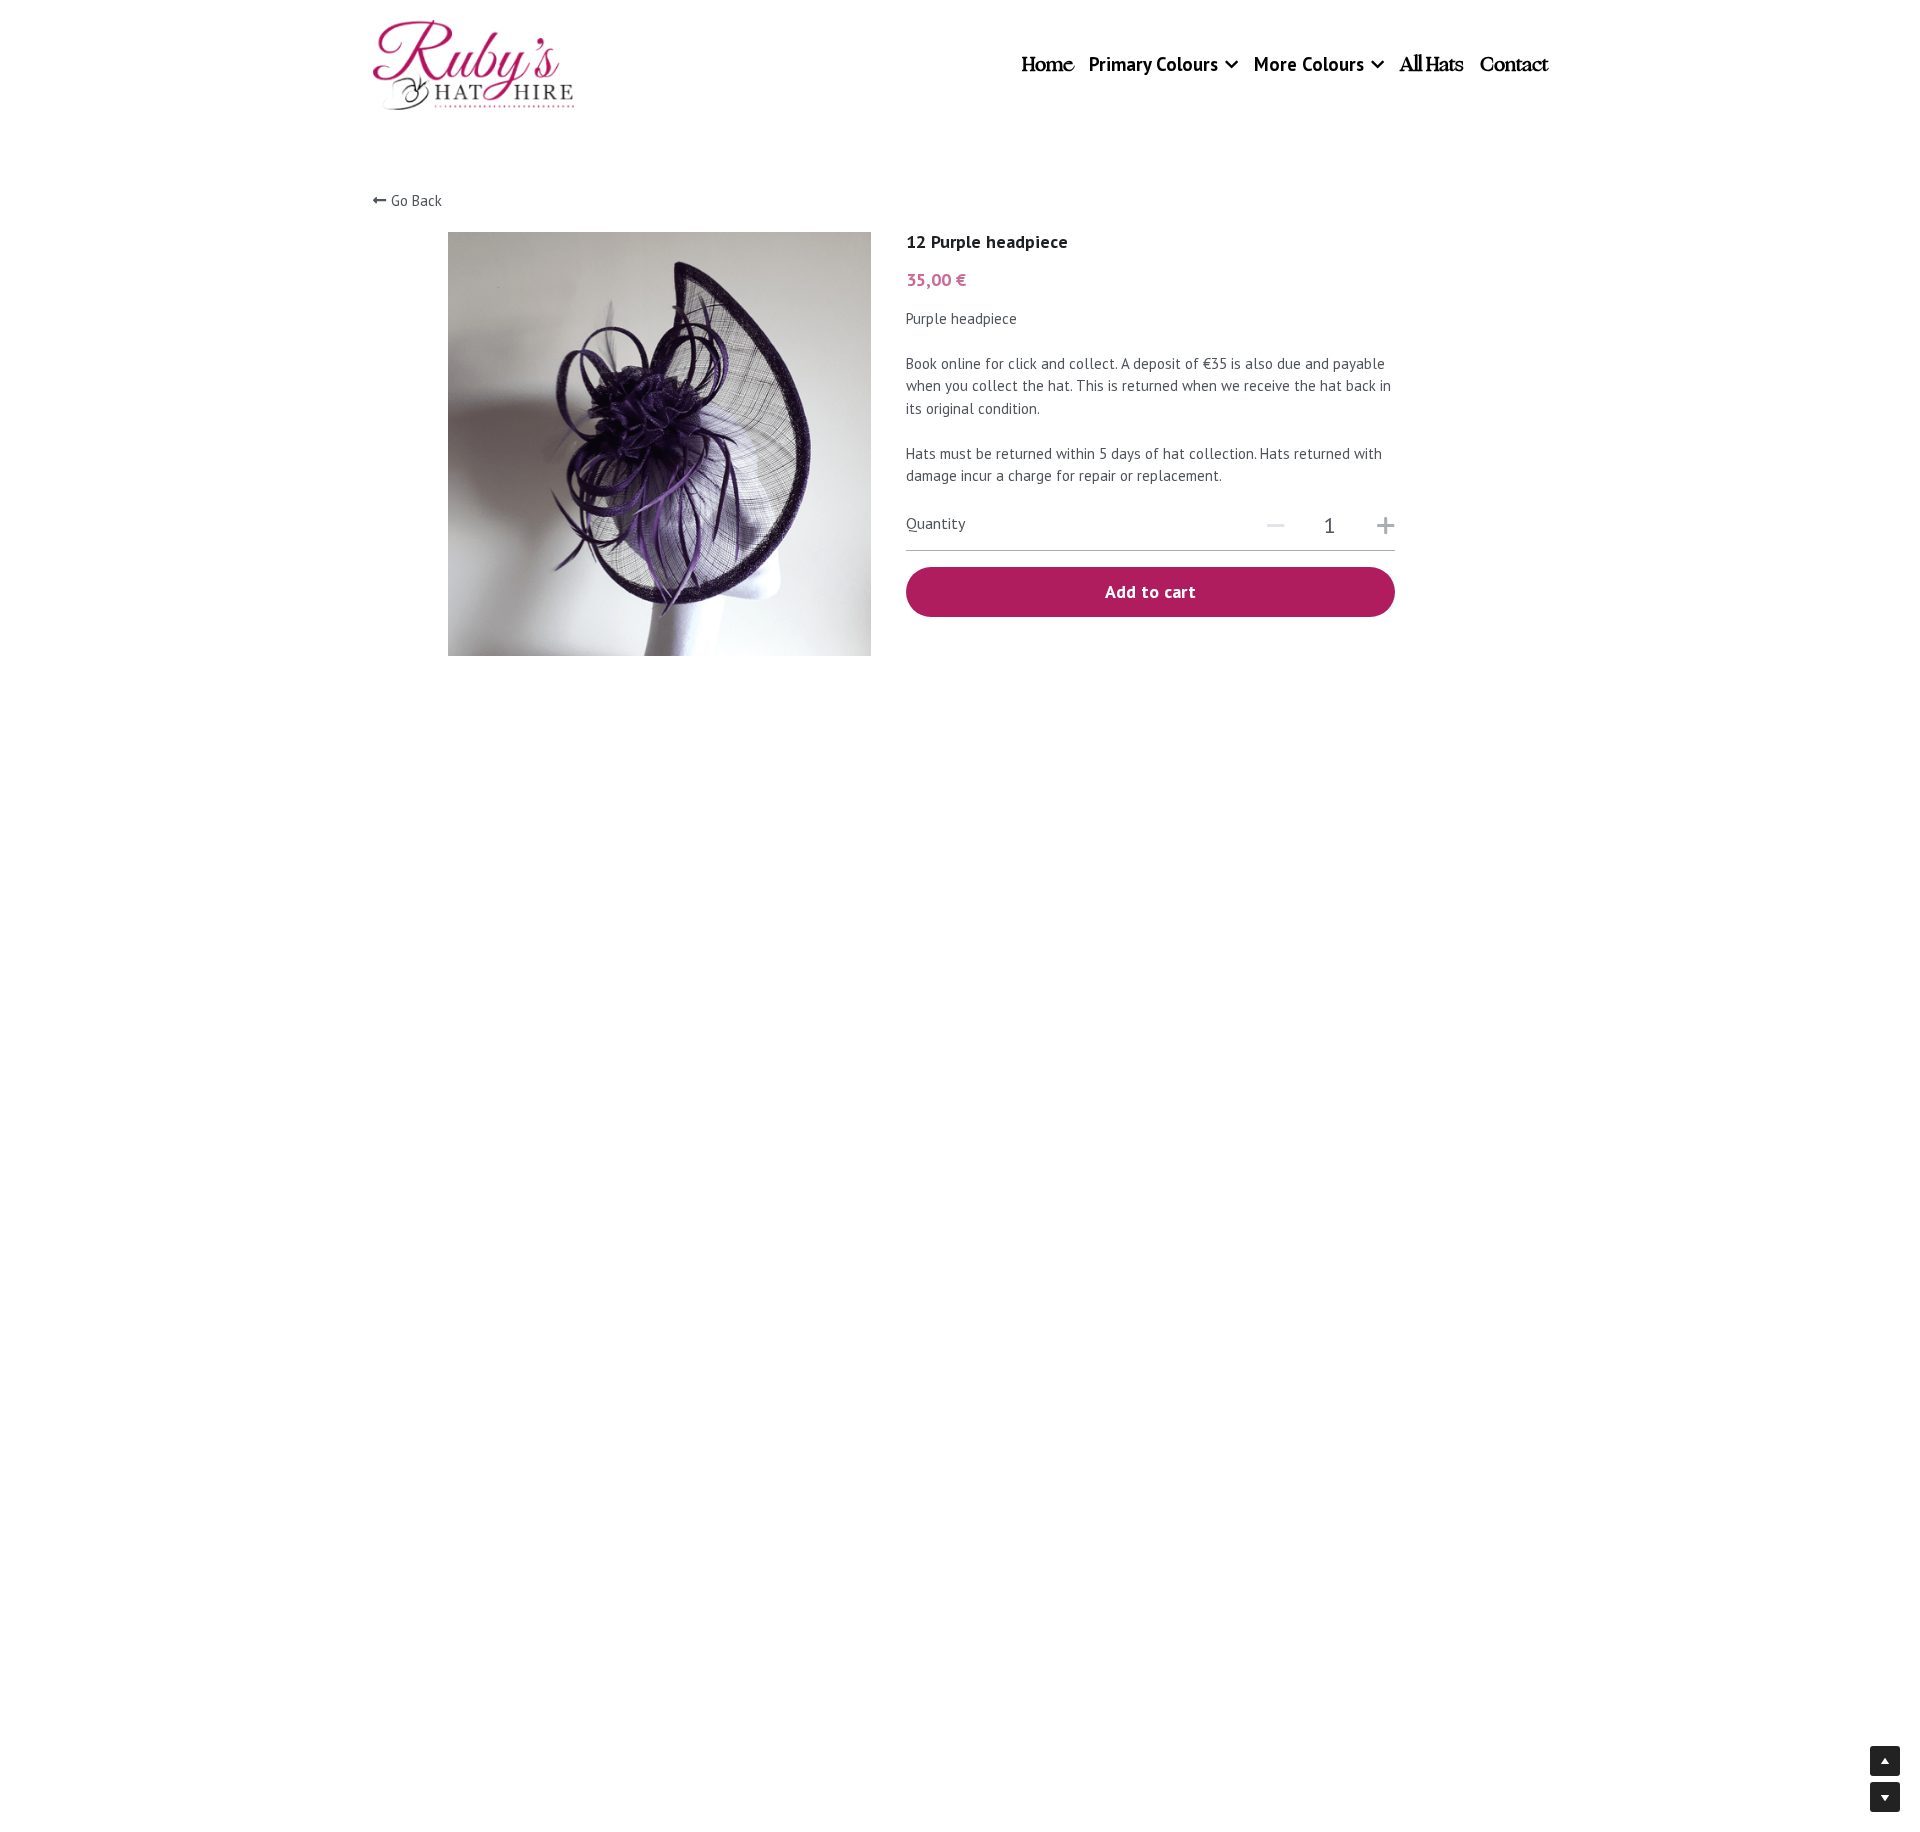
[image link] (474, 63)
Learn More (112, 1705)
